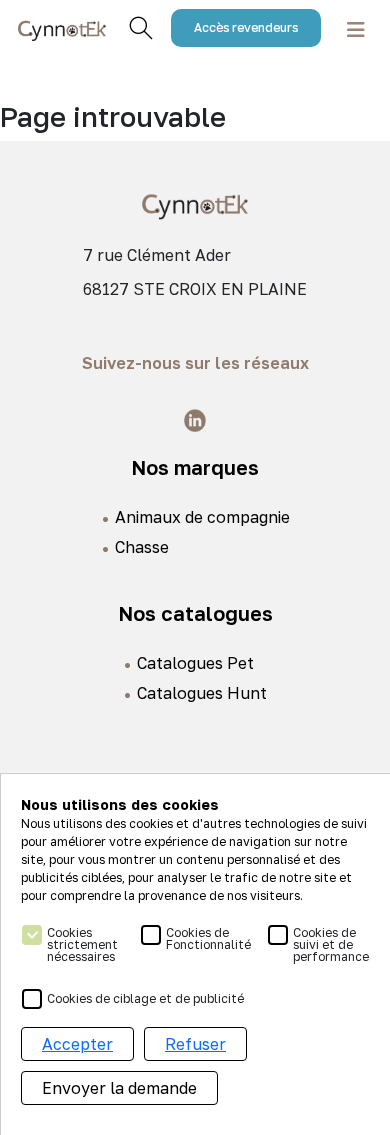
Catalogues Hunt (202, 693)
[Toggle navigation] (356, 28)
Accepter (77, 1044)
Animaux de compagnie (202, 517)
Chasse (142, 547)
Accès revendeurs (246, 27)
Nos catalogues (195, 613)
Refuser (195, 1044)
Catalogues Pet (195, 663)
